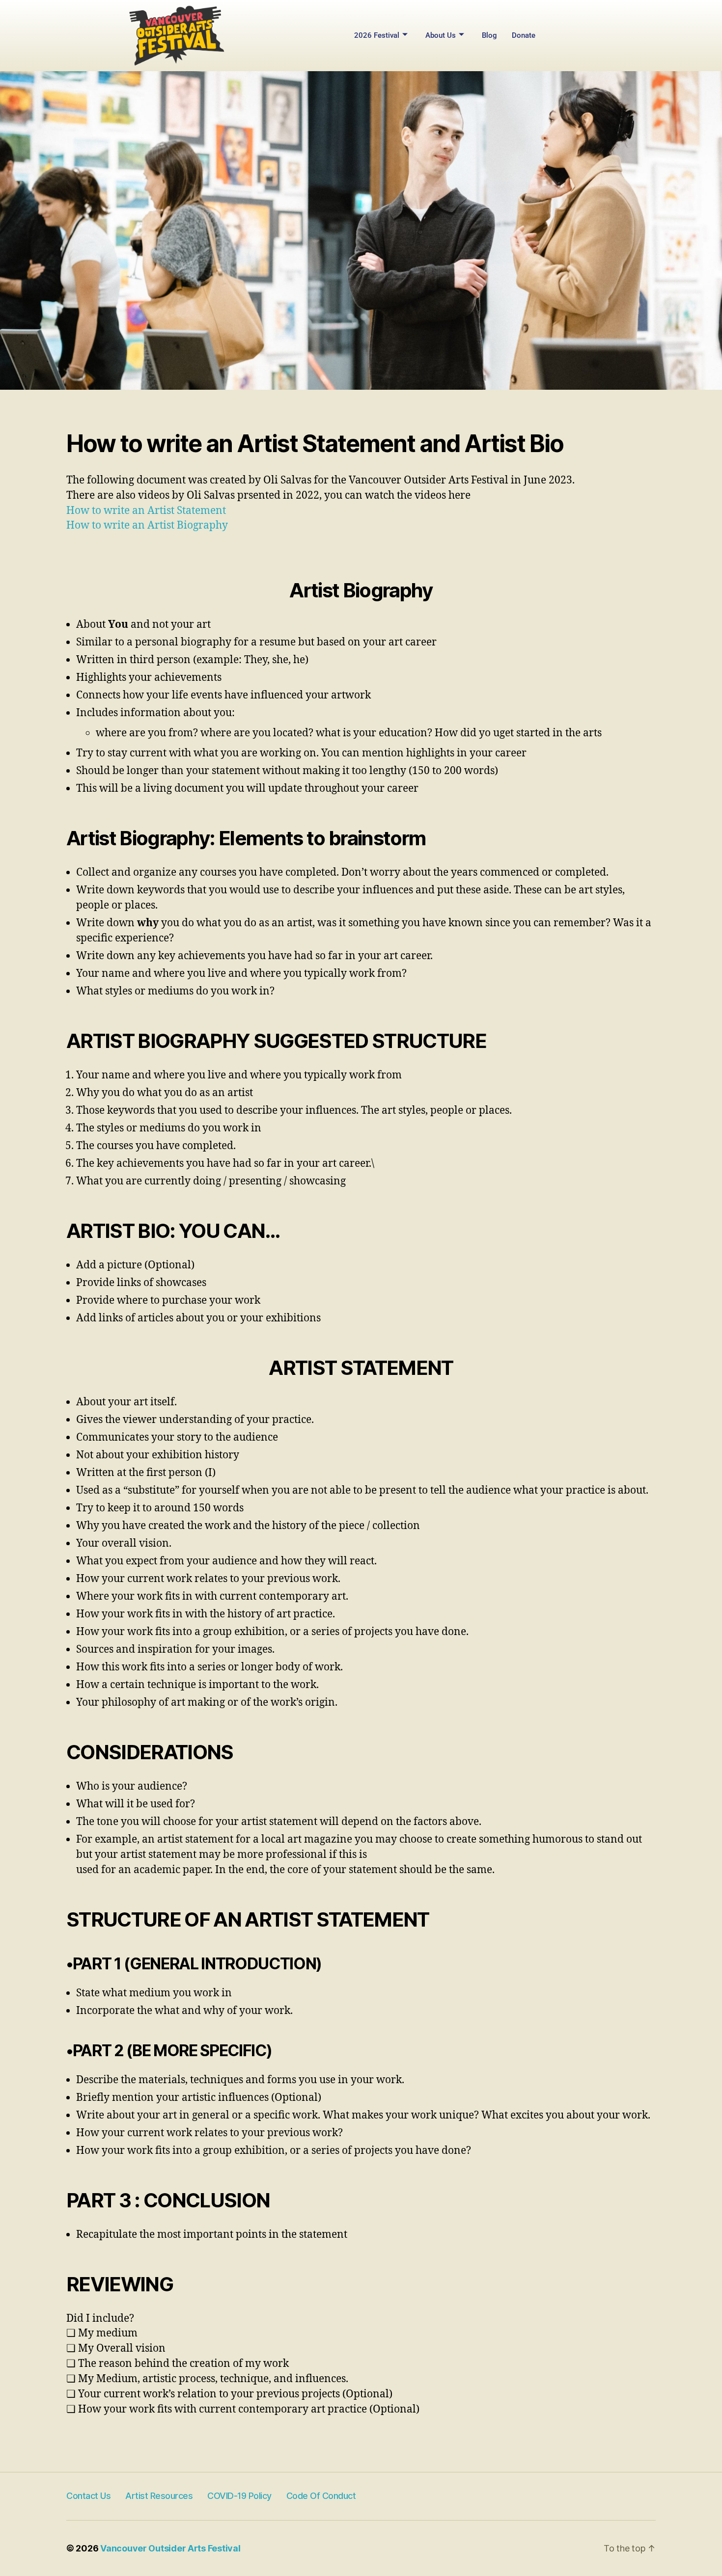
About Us (441, 35)
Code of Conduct (321, 2496)
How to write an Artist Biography (148, 525)
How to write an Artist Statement (146, 511)
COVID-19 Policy (239, 2496)
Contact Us (88, 2496)
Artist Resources (159, 2496)
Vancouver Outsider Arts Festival (170, 2548)
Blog (489, 35)
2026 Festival (377, 35)
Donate (524, 35)
